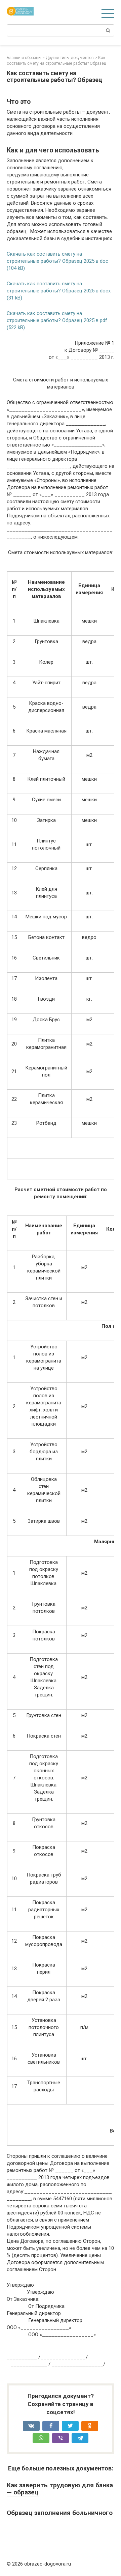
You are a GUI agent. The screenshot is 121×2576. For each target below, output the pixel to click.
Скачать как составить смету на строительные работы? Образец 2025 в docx (59, 287)
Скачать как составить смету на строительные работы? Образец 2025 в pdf (57, 317)
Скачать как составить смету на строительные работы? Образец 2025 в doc (57, 257)
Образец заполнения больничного (60, 2513)
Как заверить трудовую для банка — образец (60, 2489)
